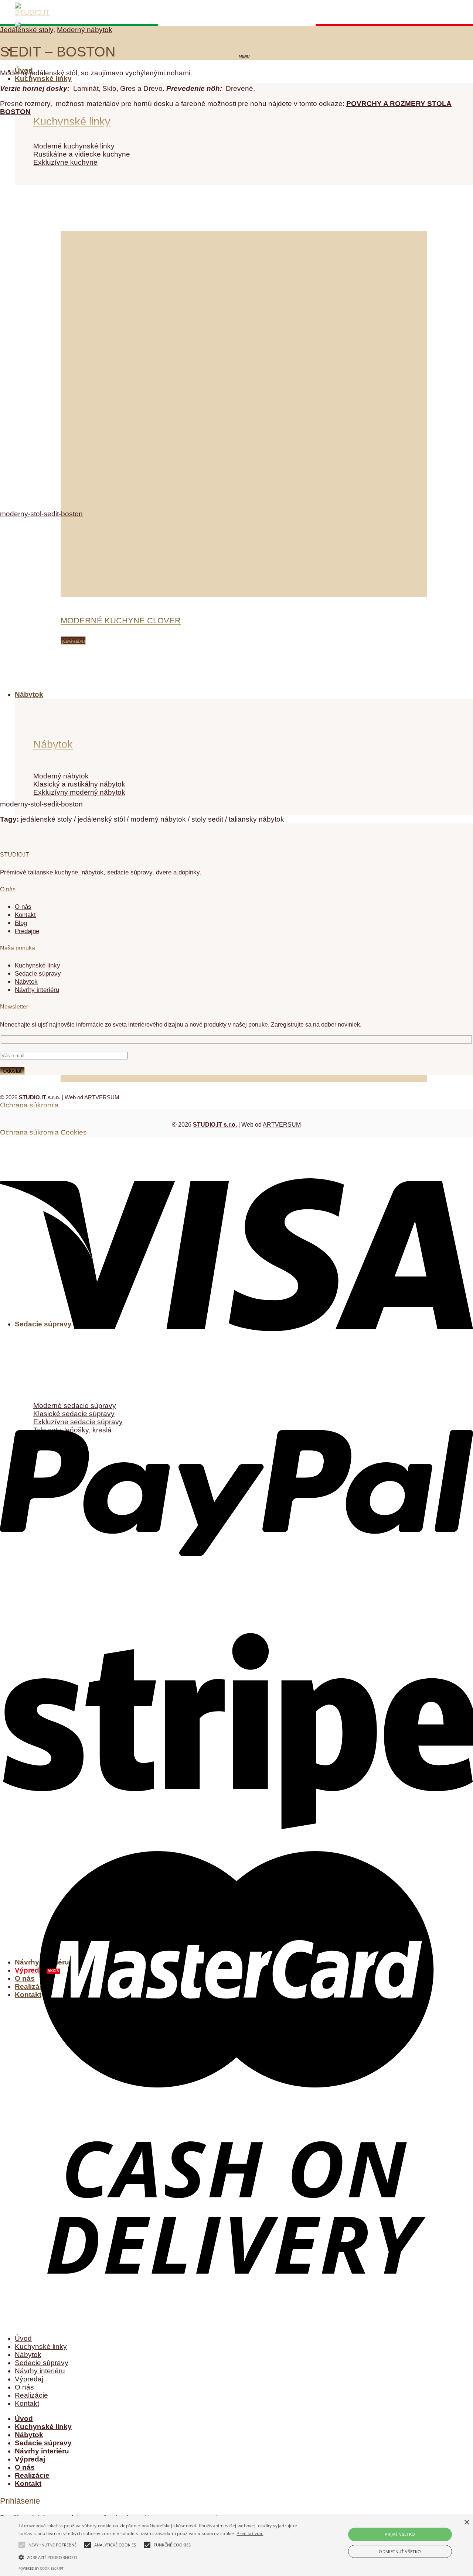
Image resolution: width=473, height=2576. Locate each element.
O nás (23, 907)
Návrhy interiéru (40, 2371)
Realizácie (31, 2395)
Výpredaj (29, 2379)
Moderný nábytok (85, 30)
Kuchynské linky (43, 78)
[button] (160, 2557)
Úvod (23, 2338)
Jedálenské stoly (27, 30)
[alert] (236, 2546)
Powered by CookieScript (41, 2568)
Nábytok (28, 2355)
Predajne (27, 931)
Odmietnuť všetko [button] (400, 2551)
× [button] (467, 2523)
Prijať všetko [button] (400, 2534)
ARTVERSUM (102, 1097)
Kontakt (25, 915)
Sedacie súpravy (42, 2363)
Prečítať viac (250, 2533)
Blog (21, 923)
